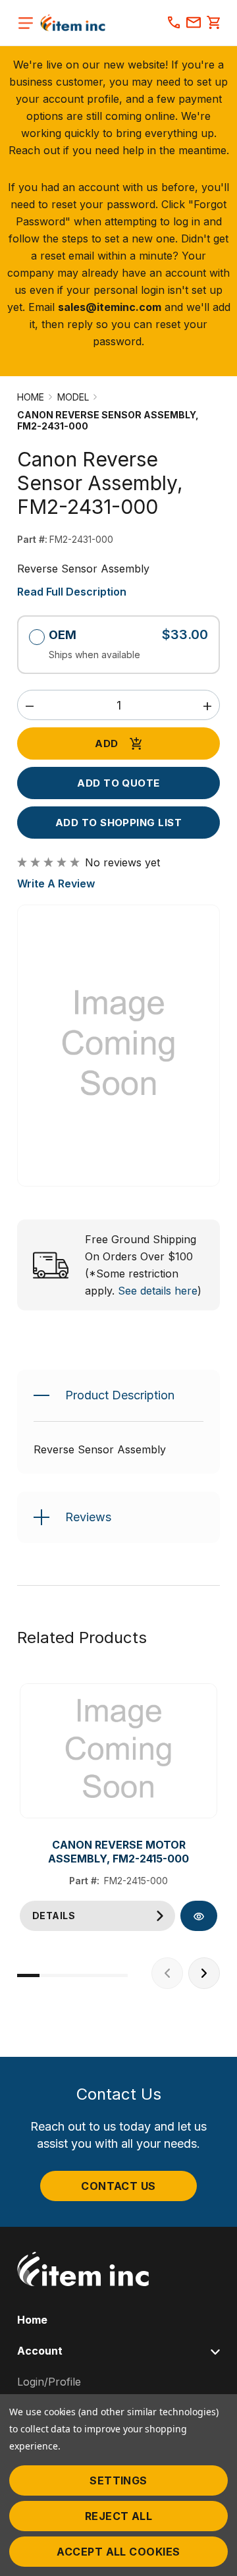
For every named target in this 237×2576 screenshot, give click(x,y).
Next (204, 1973)
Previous (167, 1973)
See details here (158, 1291)
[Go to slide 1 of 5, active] (28, 1975)
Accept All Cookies (118, 2552)
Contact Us (118, 2186)
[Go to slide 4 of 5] (95, 1975)
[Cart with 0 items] (213, 24)
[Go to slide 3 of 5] (72, 1975)
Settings (118, 2480)
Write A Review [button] (56, 883)
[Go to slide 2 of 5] (51, 1975)
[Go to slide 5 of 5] (117, 1975)
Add (106, 743)
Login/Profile (49, 2382)
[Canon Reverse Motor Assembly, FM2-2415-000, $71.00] (118, 1751)
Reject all (119, 2516)
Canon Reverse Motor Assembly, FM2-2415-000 (118, 1852)
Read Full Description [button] (72, 592)
